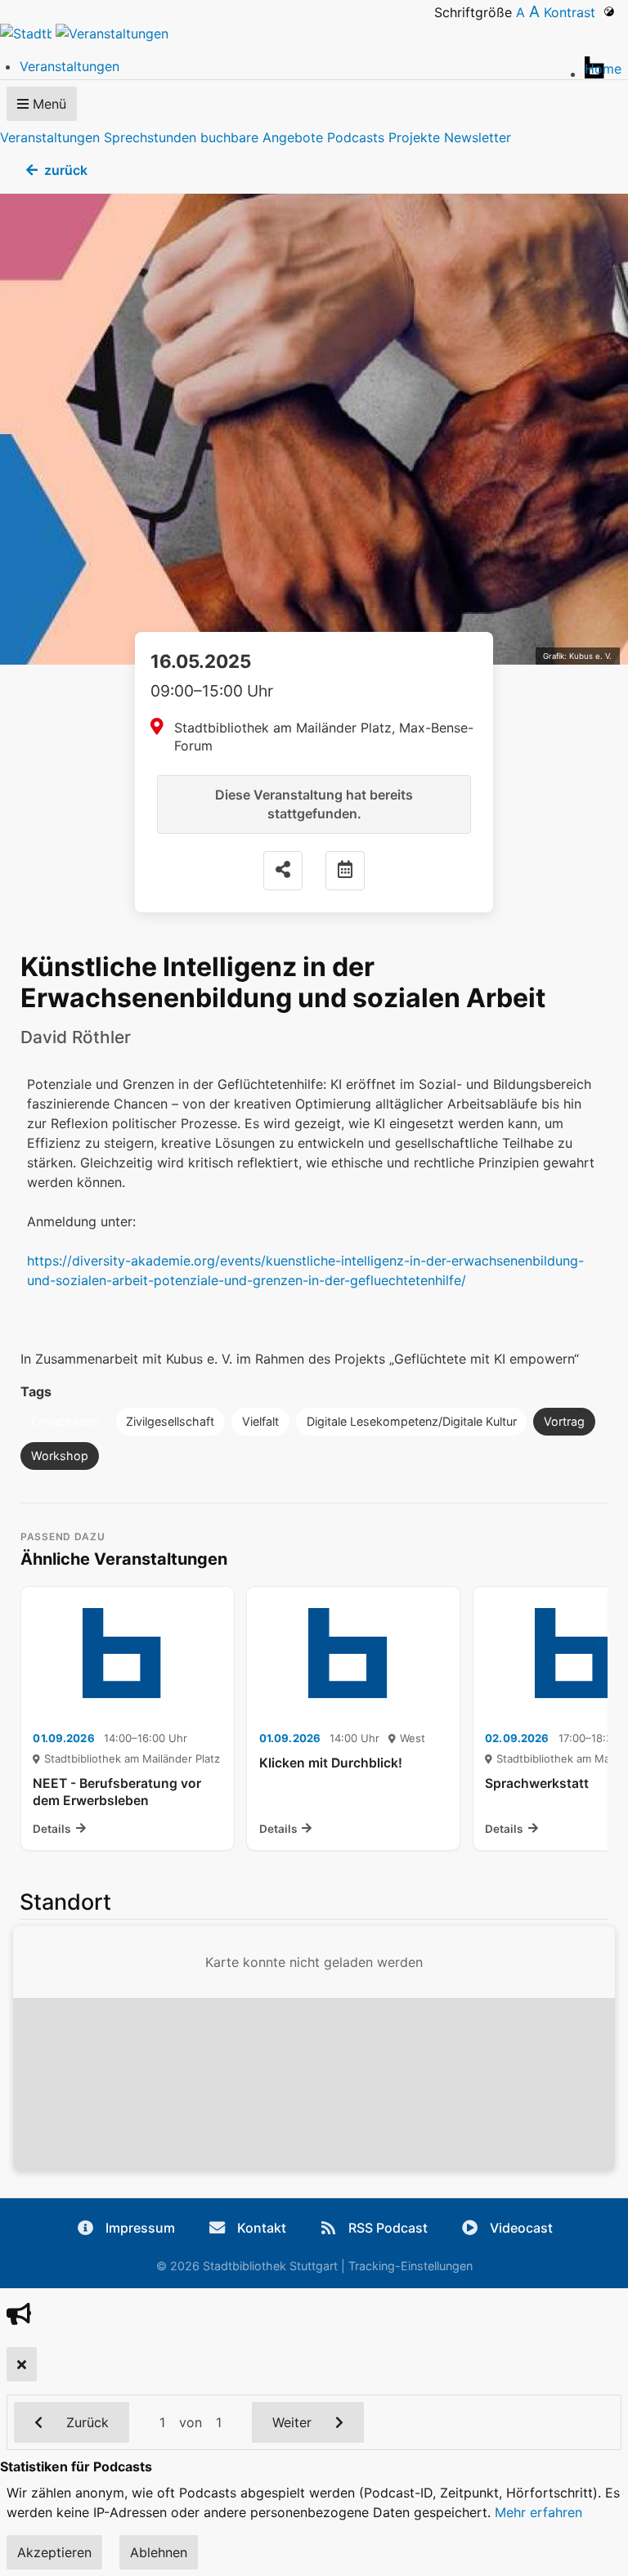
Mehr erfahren (538, 2512)
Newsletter (478, 137)
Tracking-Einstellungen (410, 2266)
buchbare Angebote (262, 137)
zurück (66, 170)
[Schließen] (22, 2364)
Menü (47, 104)
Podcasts (356, 137)
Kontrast (574, 12)
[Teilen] (283, 871)
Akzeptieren (54, 2552)
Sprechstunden (150, 137)
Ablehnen (159, 2552)
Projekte (414, 137)
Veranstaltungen (50, 137)
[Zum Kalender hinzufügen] (345, 871)
